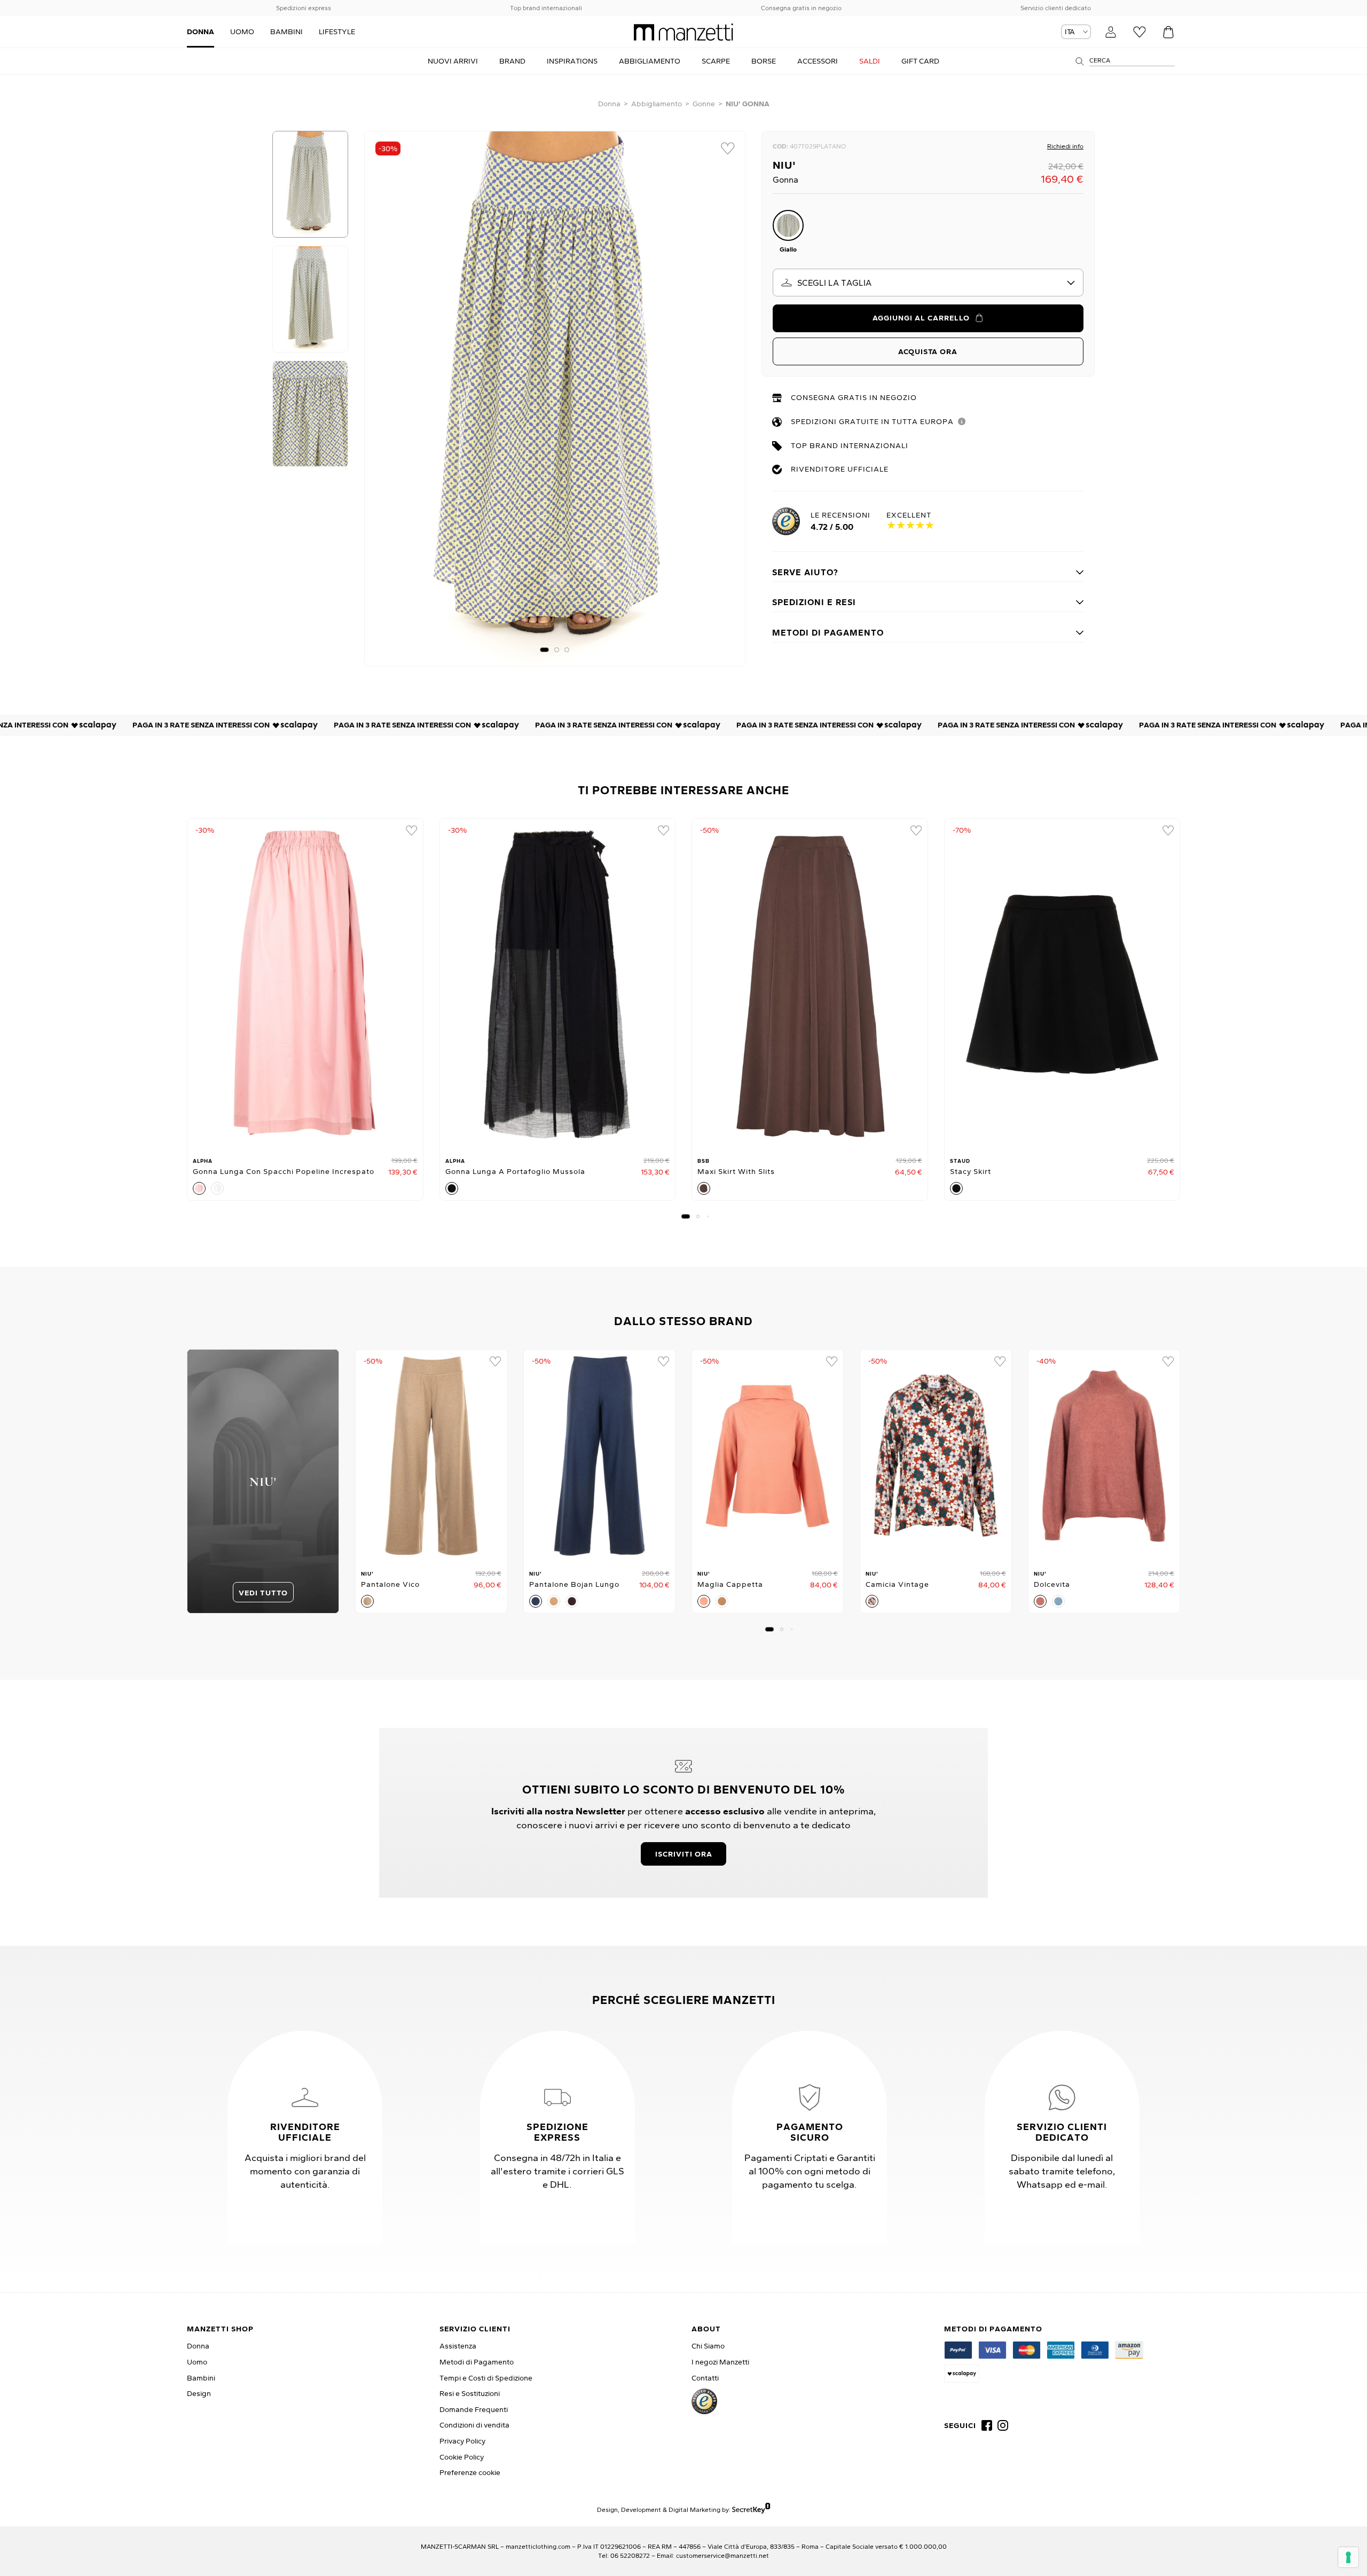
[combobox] (928, 283)
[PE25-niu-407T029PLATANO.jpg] (555, 399)
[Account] (1111, 32)
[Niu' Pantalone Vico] (431, 1456)
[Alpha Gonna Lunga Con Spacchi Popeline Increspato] (305, 984)
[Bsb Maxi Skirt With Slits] (810, 984)
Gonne (704, 104)
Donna (609, 104)
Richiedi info (1065, 146)
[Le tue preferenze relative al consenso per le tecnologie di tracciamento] (1348, 2557)
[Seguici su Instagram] (1003, 2425)
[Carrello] (1168, 32)
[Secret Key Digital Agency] (751, 2510)
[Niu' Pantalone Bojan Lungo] (599, 1456)
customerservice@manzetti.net (722, 2555)
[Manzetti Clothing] (683, 32)
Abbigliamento (657, 104)
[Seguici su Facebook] (987, 2425)
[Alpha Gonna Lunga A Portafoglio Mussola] (558, 984)
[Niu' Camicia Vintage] (936, 1456)
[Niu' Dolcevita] (1104, 1456)
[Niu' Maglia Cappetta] (768, 1456)
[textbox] (928, 283)
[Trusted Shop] (704, 2401)
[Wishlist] (1140, 32)
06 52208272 (630, 2555)
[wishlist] (728, 148)
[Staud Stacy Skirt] (1062, 984)
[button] (544, 650)
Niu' (784, 165)
